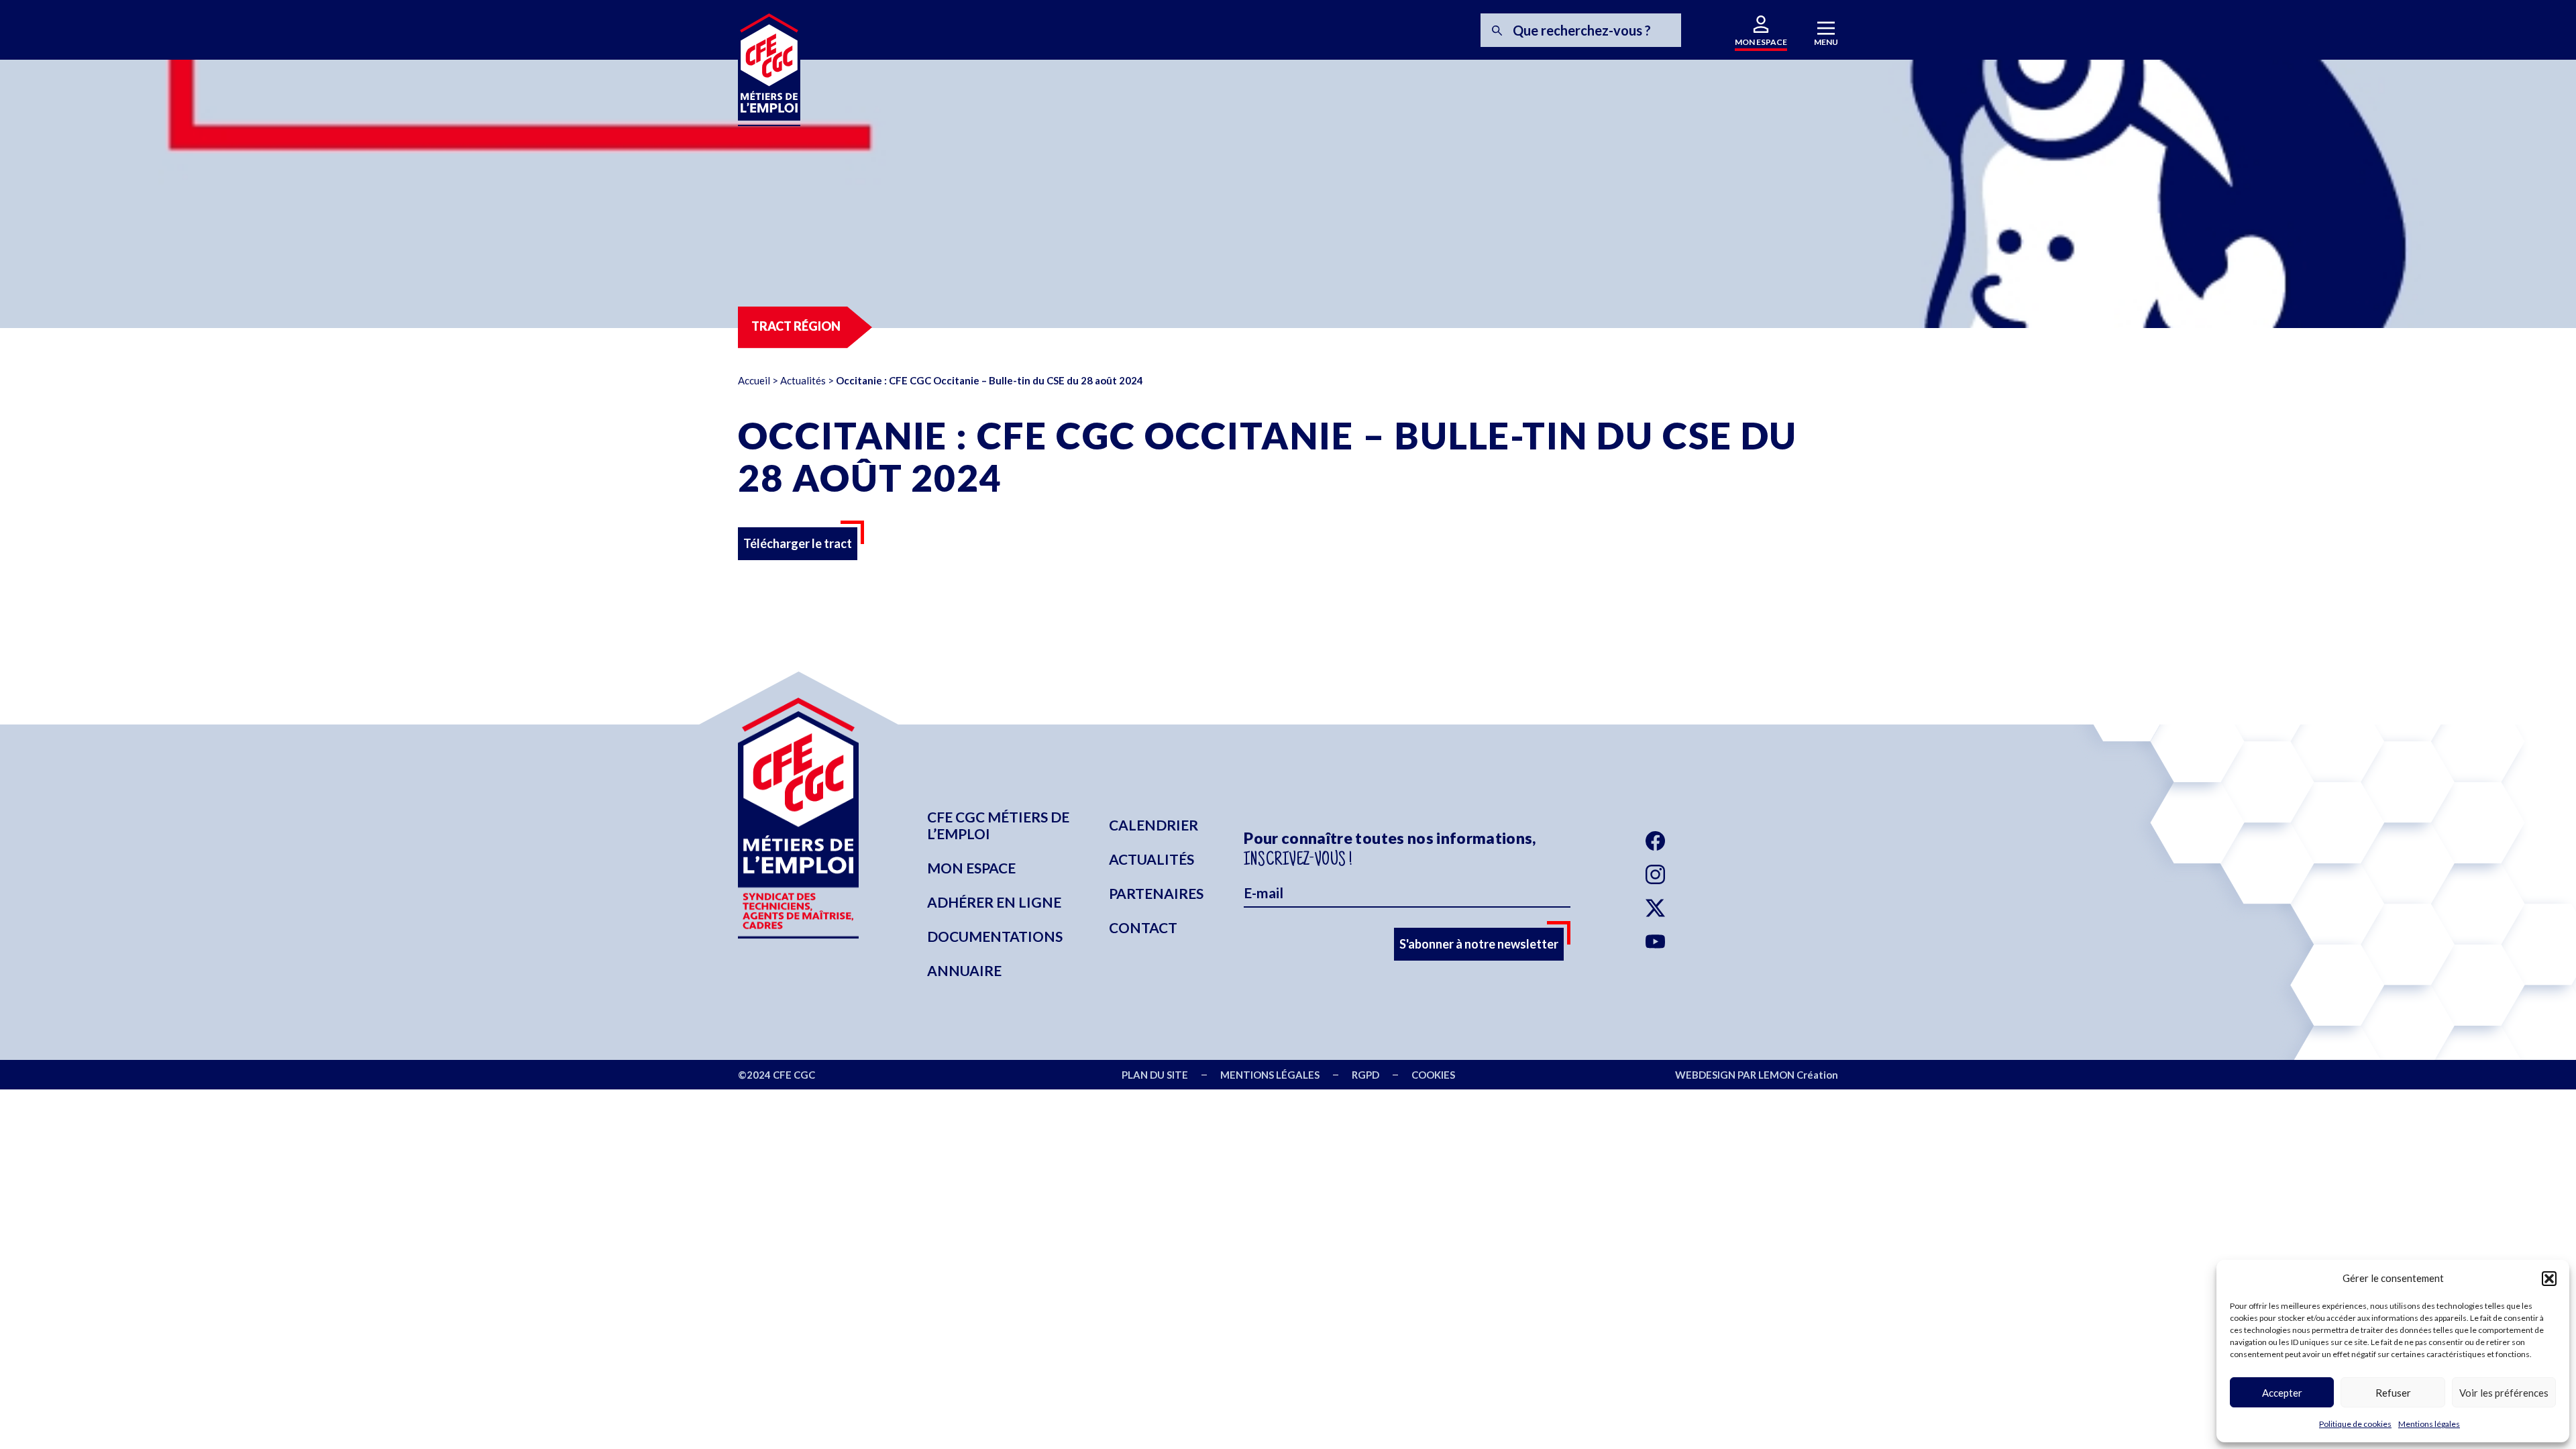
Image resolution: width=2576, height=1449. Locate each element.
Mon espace (971, 868)
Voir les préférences (2504, 1393)
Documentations (995, 936)
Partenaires (1156, 893)
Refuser (2393, 1393)
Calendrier (1153, 825)
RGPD (1365, 1075)
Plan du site (1155, 1075)
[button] (2549, 1279)
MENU (1826, 42)
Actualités (803, 380)
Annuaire (964, 970)
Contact (1143, 927)
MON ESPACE (1761, 42)
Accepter (2282, 1393)
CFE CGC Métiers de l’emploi (998, 825)
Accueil (754, 380)
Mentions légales (2429, 1424)
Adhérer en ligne (994, 902)
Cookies (1433, 1075)
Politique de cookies (2355, 1424)
